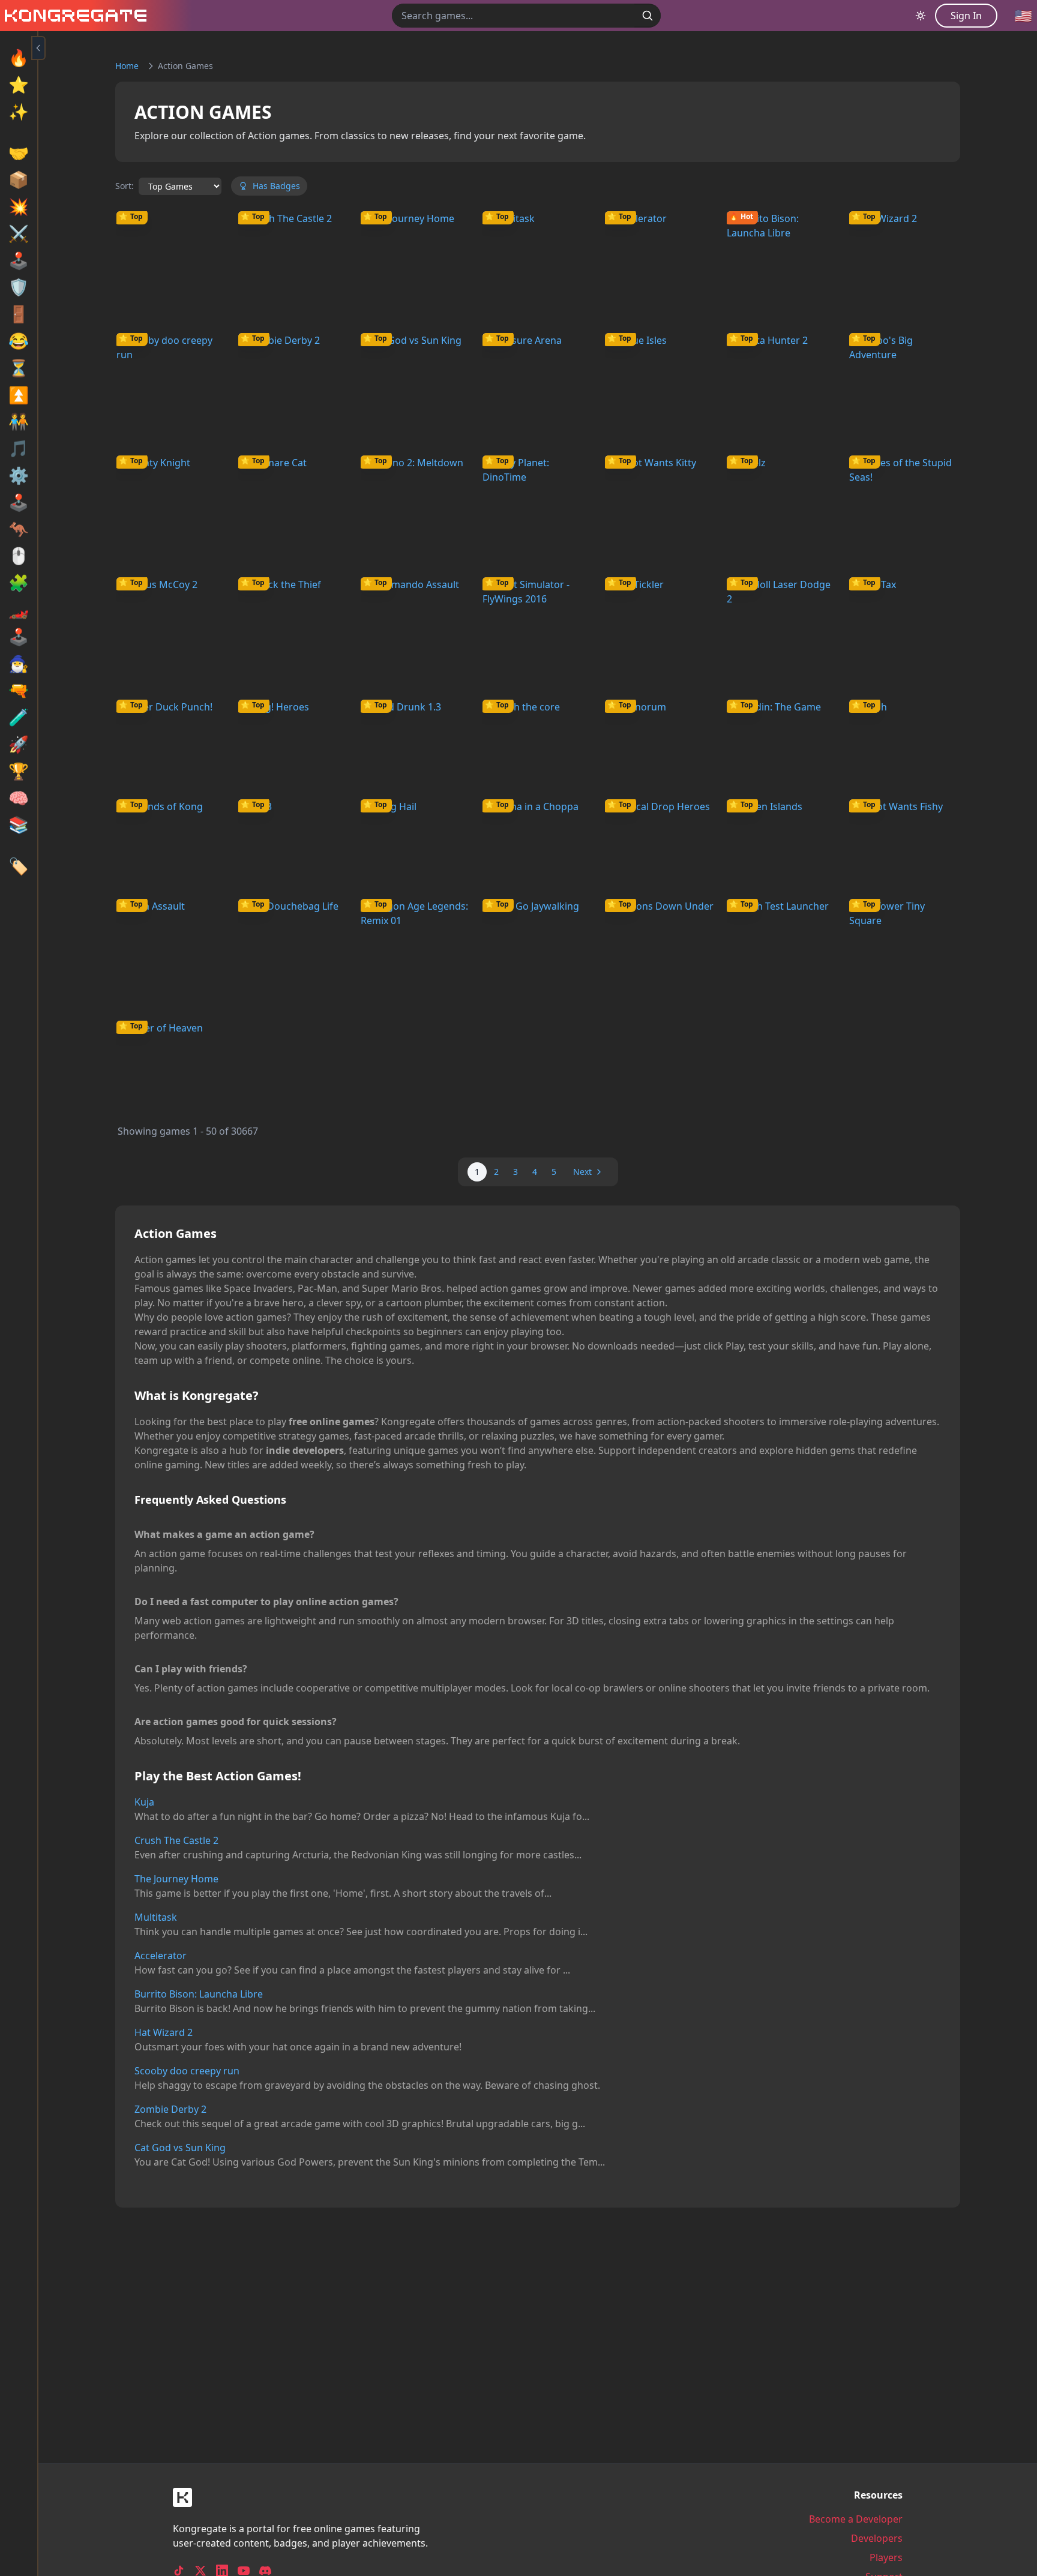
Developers (877, 2538)
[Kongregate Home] (73, 16)
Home (127, 66)
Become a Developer (856, 2519)
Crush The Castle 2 (176, 1840)
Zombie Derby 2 (170, 2109)
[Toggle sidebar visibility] (38, 48)
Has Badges (276, 186)
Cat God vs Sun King (180, 2148)
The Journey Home (176, 1879)
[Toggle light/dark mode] (921, 16)
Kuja (144, 1802)
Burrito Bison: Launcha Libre (199, 1994)
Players (886, 2557)
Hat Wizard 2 (164, 2032)
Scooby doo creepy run (187, 2071)
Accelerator (161, 1956)
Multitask (156, 1917)
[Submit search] (648, 16)
